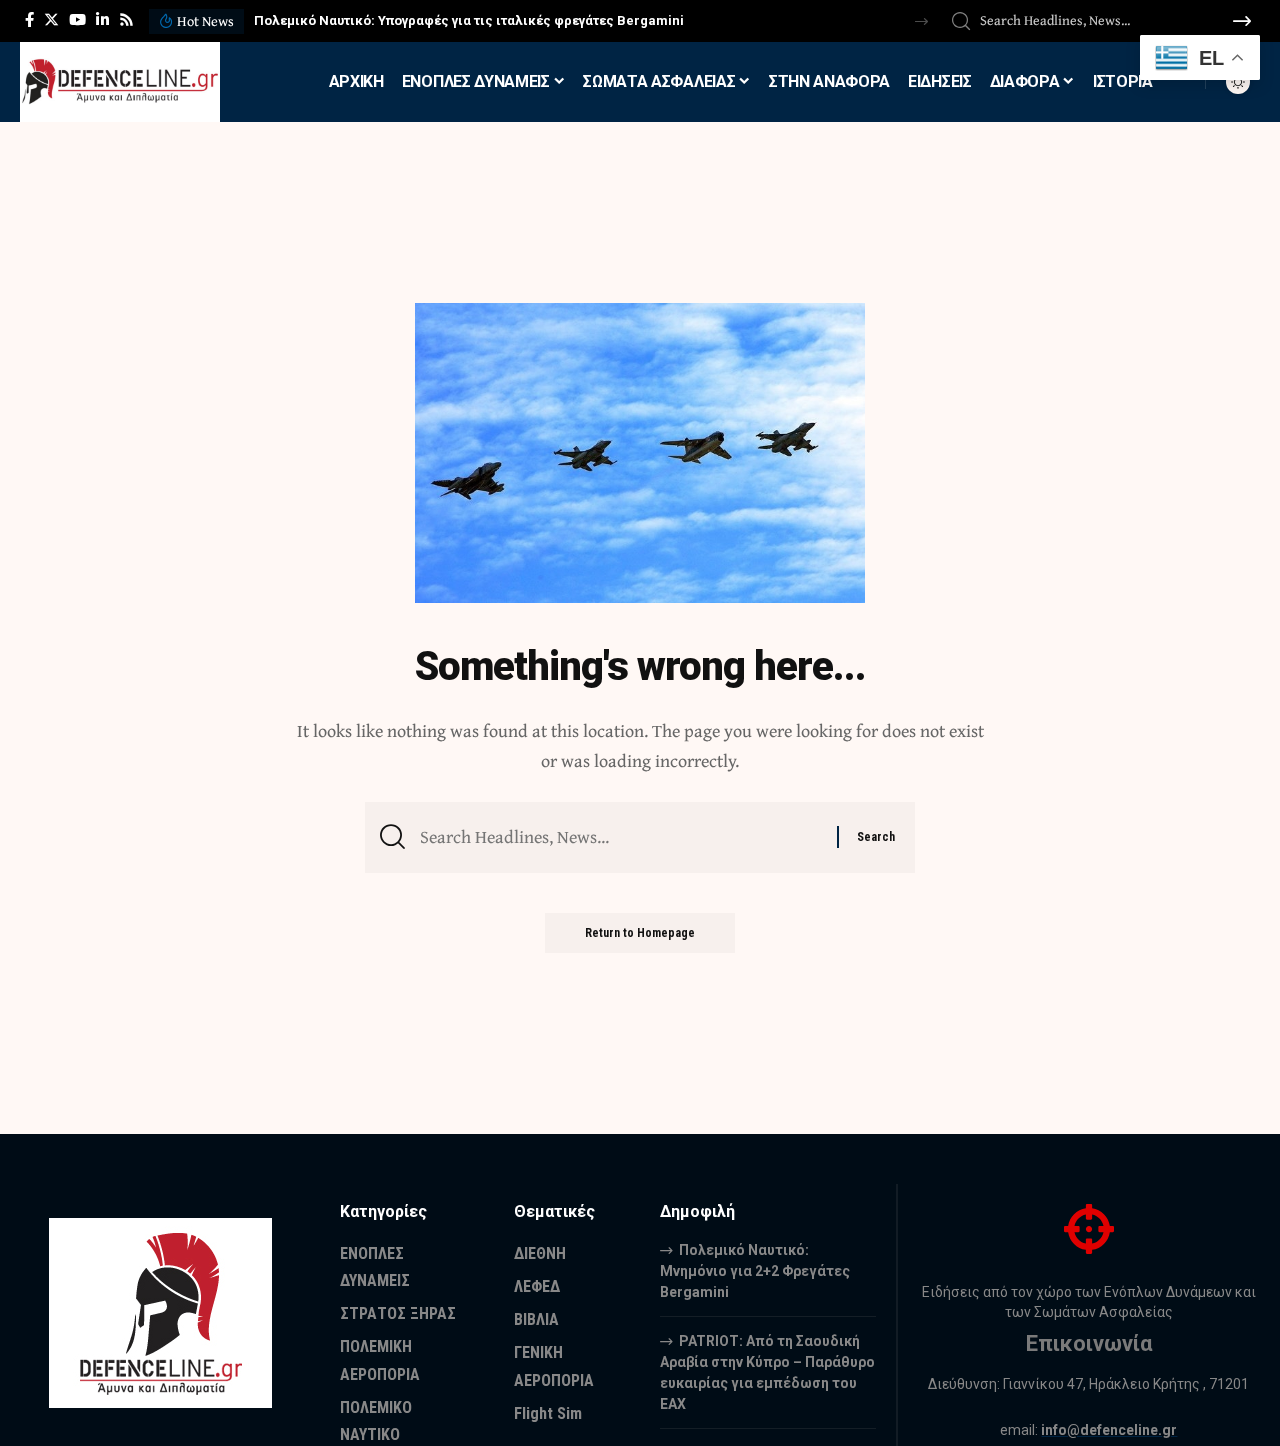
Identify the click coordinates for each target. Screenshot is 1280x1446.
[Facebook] (29, 20)
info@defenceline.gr (1109, 1430)
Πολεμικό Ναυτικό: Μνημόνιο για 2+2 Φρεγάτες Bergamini (755, 1271)
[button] (921, 21)
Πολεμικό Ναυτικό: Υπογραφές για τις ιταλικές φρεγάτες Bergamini (469, 20)
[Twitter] (51, 20)
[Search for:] (621, 837)
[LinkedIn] (102, 20)
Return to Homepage (640, 933)
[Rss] (126, 20)
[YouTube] (77, 20)
